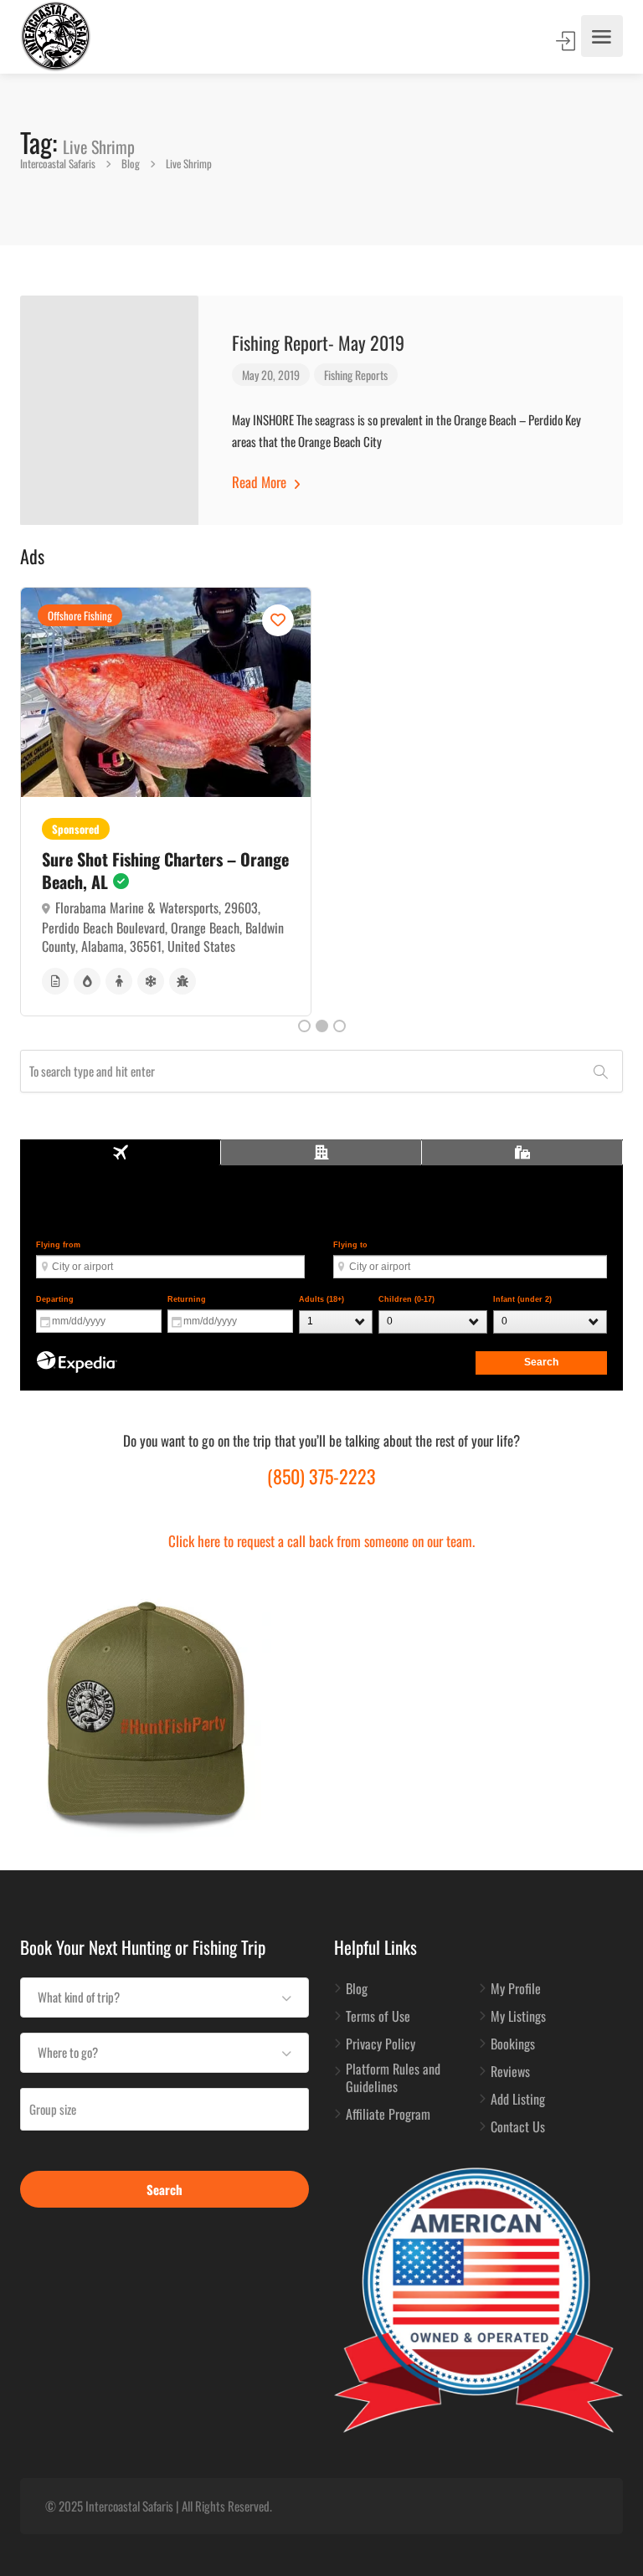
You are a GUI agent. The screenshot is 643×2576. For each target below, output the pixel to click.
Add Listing (518, 2100)
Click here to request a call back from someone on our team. (321, 1541)
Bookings (513, 2044)
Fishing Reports (356, 375)
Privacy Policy (381, 2044)
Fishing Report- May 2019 (318, 342)
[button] (165, 1998)
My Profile (516, 1989)
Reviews (510, 2072)
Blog (357, 1989)
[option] (166, 802)
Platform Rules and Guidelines (393, 2078)
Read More (261, 482)
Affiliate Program (388, 2115)
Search (165, 2189)
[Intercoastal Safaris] (56, 36)
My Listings (518, 2017)
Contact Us (518, 2127)
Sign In (567, 41)
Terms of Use (378, 2017)
